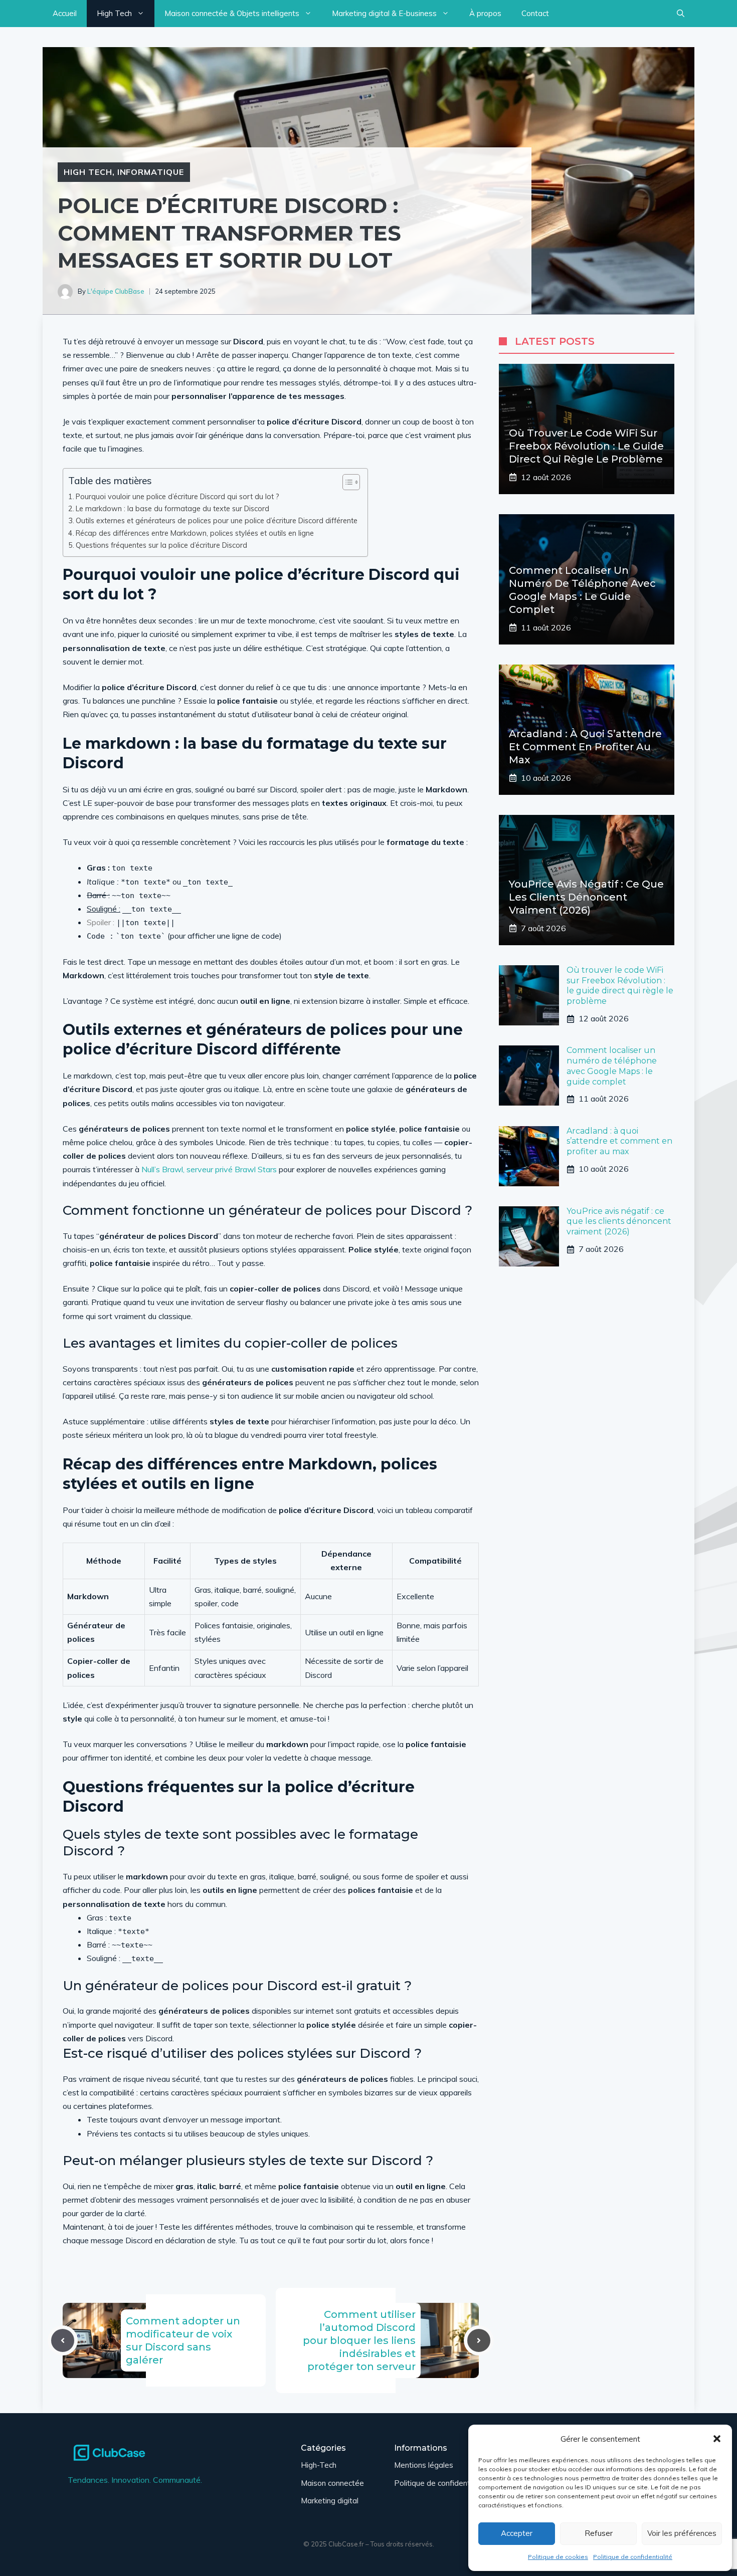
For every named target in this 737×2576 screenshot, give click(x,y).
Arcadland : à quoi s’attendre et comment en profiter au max (585, 747)
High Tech (114, 13)
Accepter (517, 2533)
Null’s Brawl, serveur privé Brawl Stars (209, 1169)
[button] (717, 2439)
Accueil (65, 13)
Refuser (599, 2533)
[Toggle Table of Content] (346, 482)
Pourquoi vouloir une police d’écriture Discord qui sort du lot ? (177, 496)
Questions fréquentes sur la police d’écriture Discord (161, 545)
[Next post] (479, 2340)
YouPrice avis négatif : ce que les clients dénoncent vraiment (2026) (586, 897)
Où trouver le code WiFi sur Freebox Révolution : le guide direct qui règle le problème (586, 446)
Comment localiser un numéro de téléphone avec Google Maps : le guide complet (612, 1066)
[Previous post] (63, 2340)
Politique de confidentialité (633, 2557)
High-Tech (319, 2465)
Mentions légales (424, 2465)
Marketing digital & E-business (384, 13)
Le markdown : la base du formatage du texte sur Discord (172, 508)
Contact (535, 13)
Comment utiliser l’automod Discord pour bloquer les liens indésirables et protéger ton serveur (359, 2340)
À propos (485, 13)
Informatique (151, 172)
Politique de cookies (558, 2557)
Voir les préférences (682, 2533)
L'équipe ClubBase (116, 291)
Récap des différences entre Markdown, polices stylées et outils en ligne (195, 533)
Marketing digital (330, 2501)
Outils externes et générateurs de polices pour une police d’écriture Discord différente (217, 520)
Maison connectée (332, 2483)
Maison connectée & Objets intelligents (232, 13)
